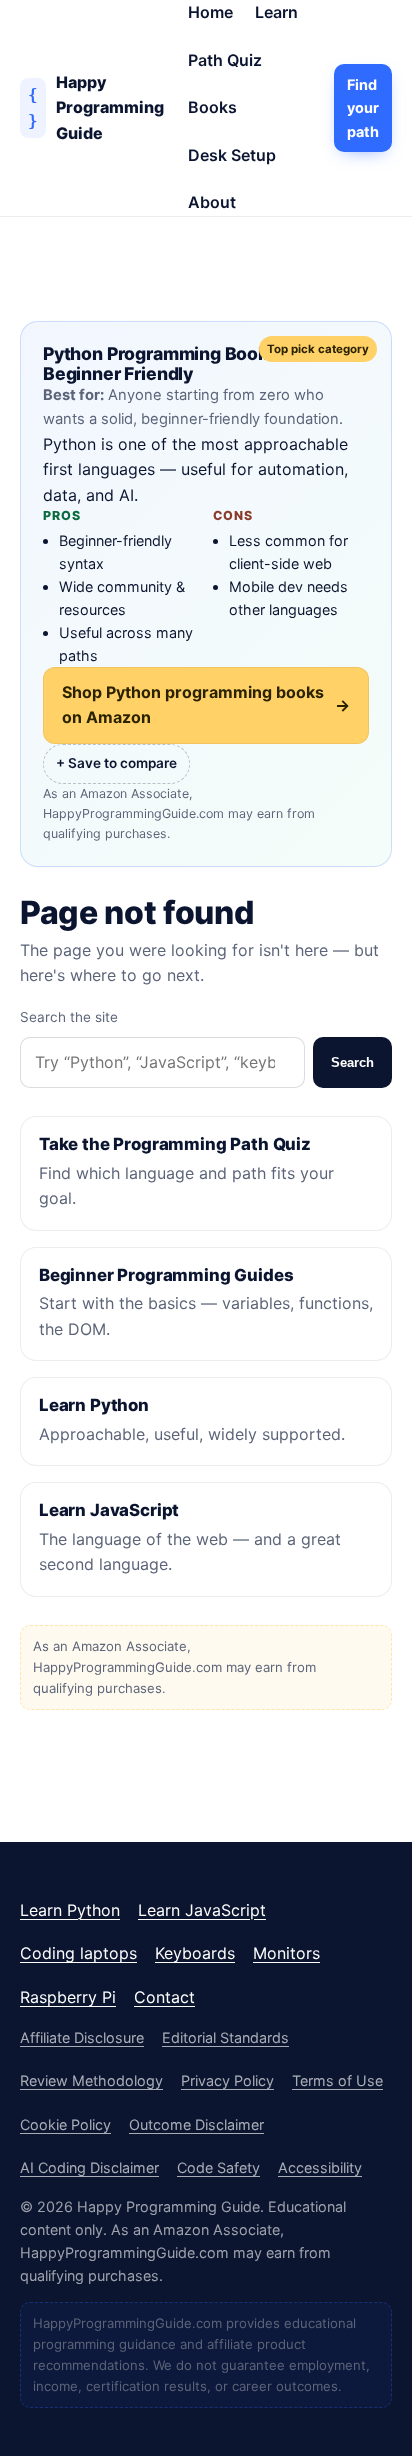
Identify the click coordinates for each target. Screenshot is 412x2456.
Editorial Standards (225, 2037)
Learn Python (70, 1910)
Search (352, 1062)
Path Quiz (225, 60)
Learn (276, 12)
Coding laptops (78, 1953)
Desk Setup (232, 155)
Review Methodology (91, 2080)
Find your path (363, 107)
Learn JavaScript (202, 1910)
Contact (164, 1997)
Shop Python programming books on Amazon (206, 705)
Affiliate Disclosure (82, 2037)
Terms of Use (337, 2080)
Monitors (286, 1953)
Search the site (69, 1017)
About (212, 202)
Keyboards (195, 1953)
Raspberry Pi (68, 1997)
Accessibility (320, 2167)
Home (210, 12)
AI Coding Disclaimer (89, 2167)
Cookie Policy (65, 2124)
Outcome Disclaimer (196, 2124)
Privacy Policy (227, 2080)
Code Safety (218, 2167)
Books (212, 107)
